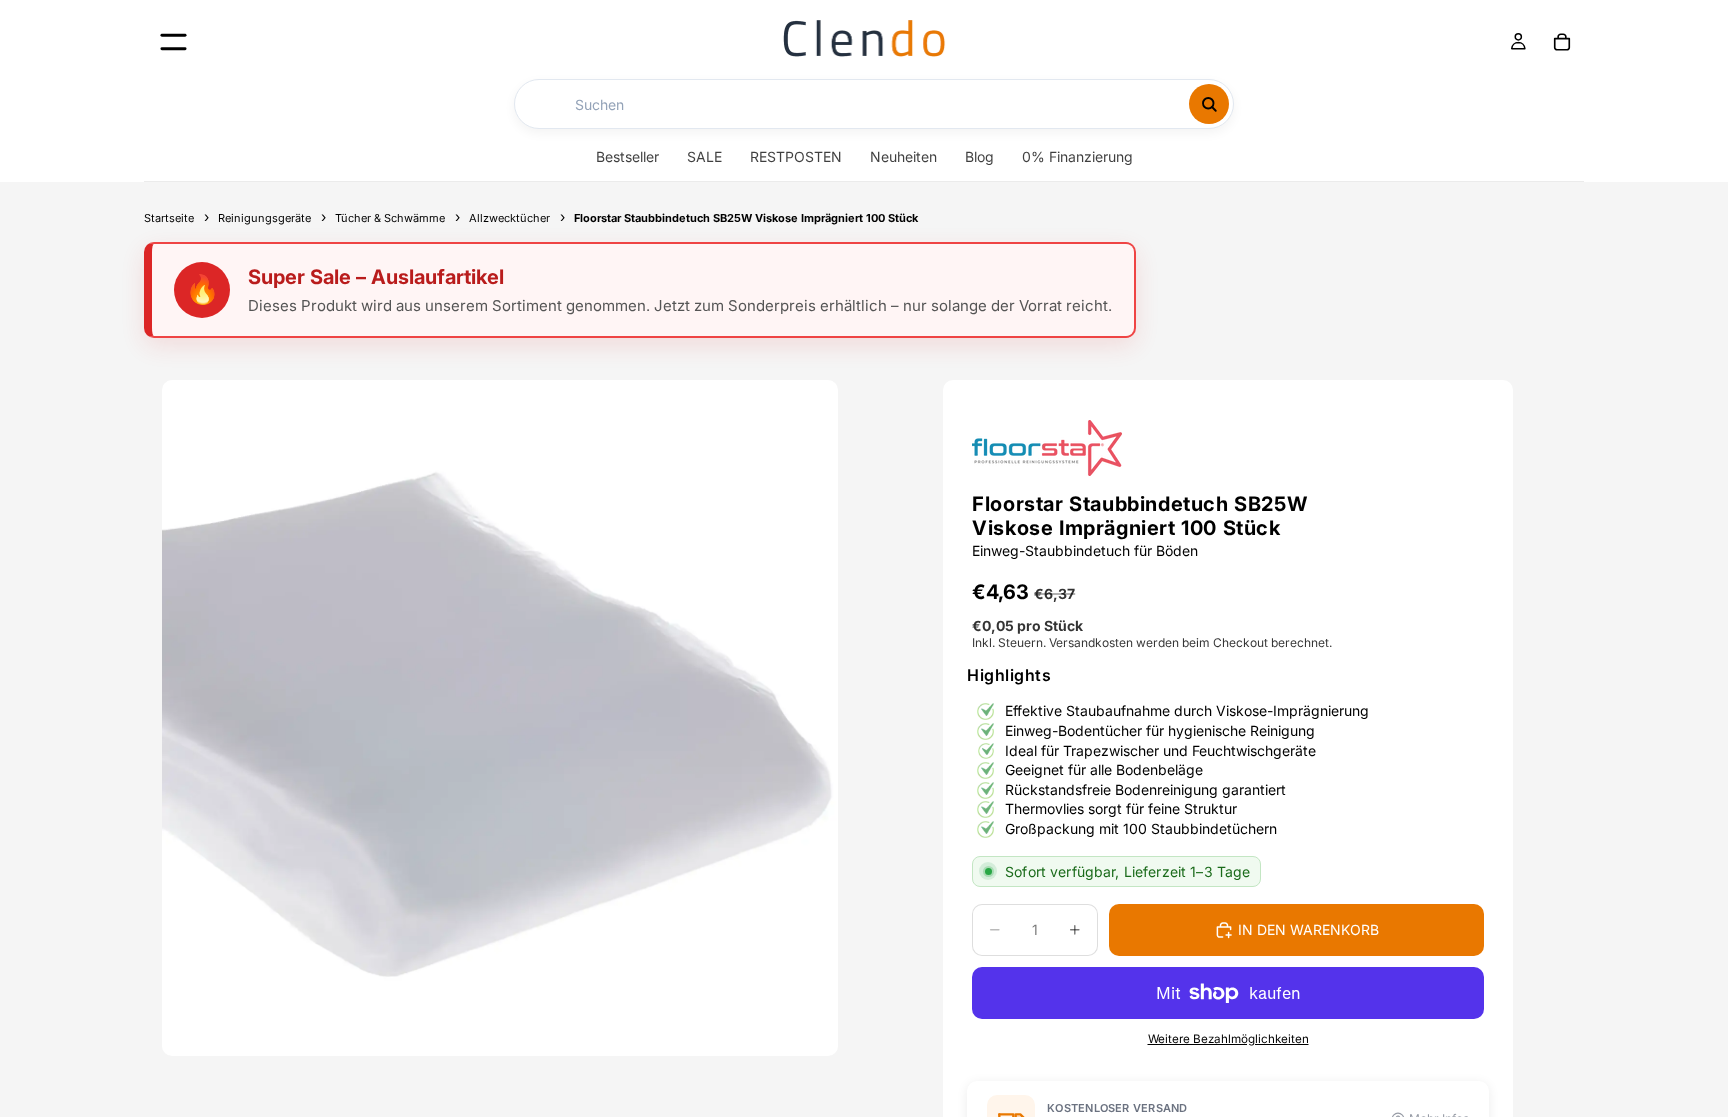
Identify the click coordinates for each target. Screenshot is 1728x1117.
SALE (704, 156)
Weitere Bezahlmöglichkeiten (1228, 1039)
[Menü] (173, 41)
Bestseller (627, 156)
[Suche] (1209, 104)
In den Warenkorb (1308, 929)
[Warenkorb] (1562, 42)
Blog (979, 156)
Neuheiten (903, 156)
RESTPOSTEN (796, 156)
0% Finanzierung (1077, 156)
